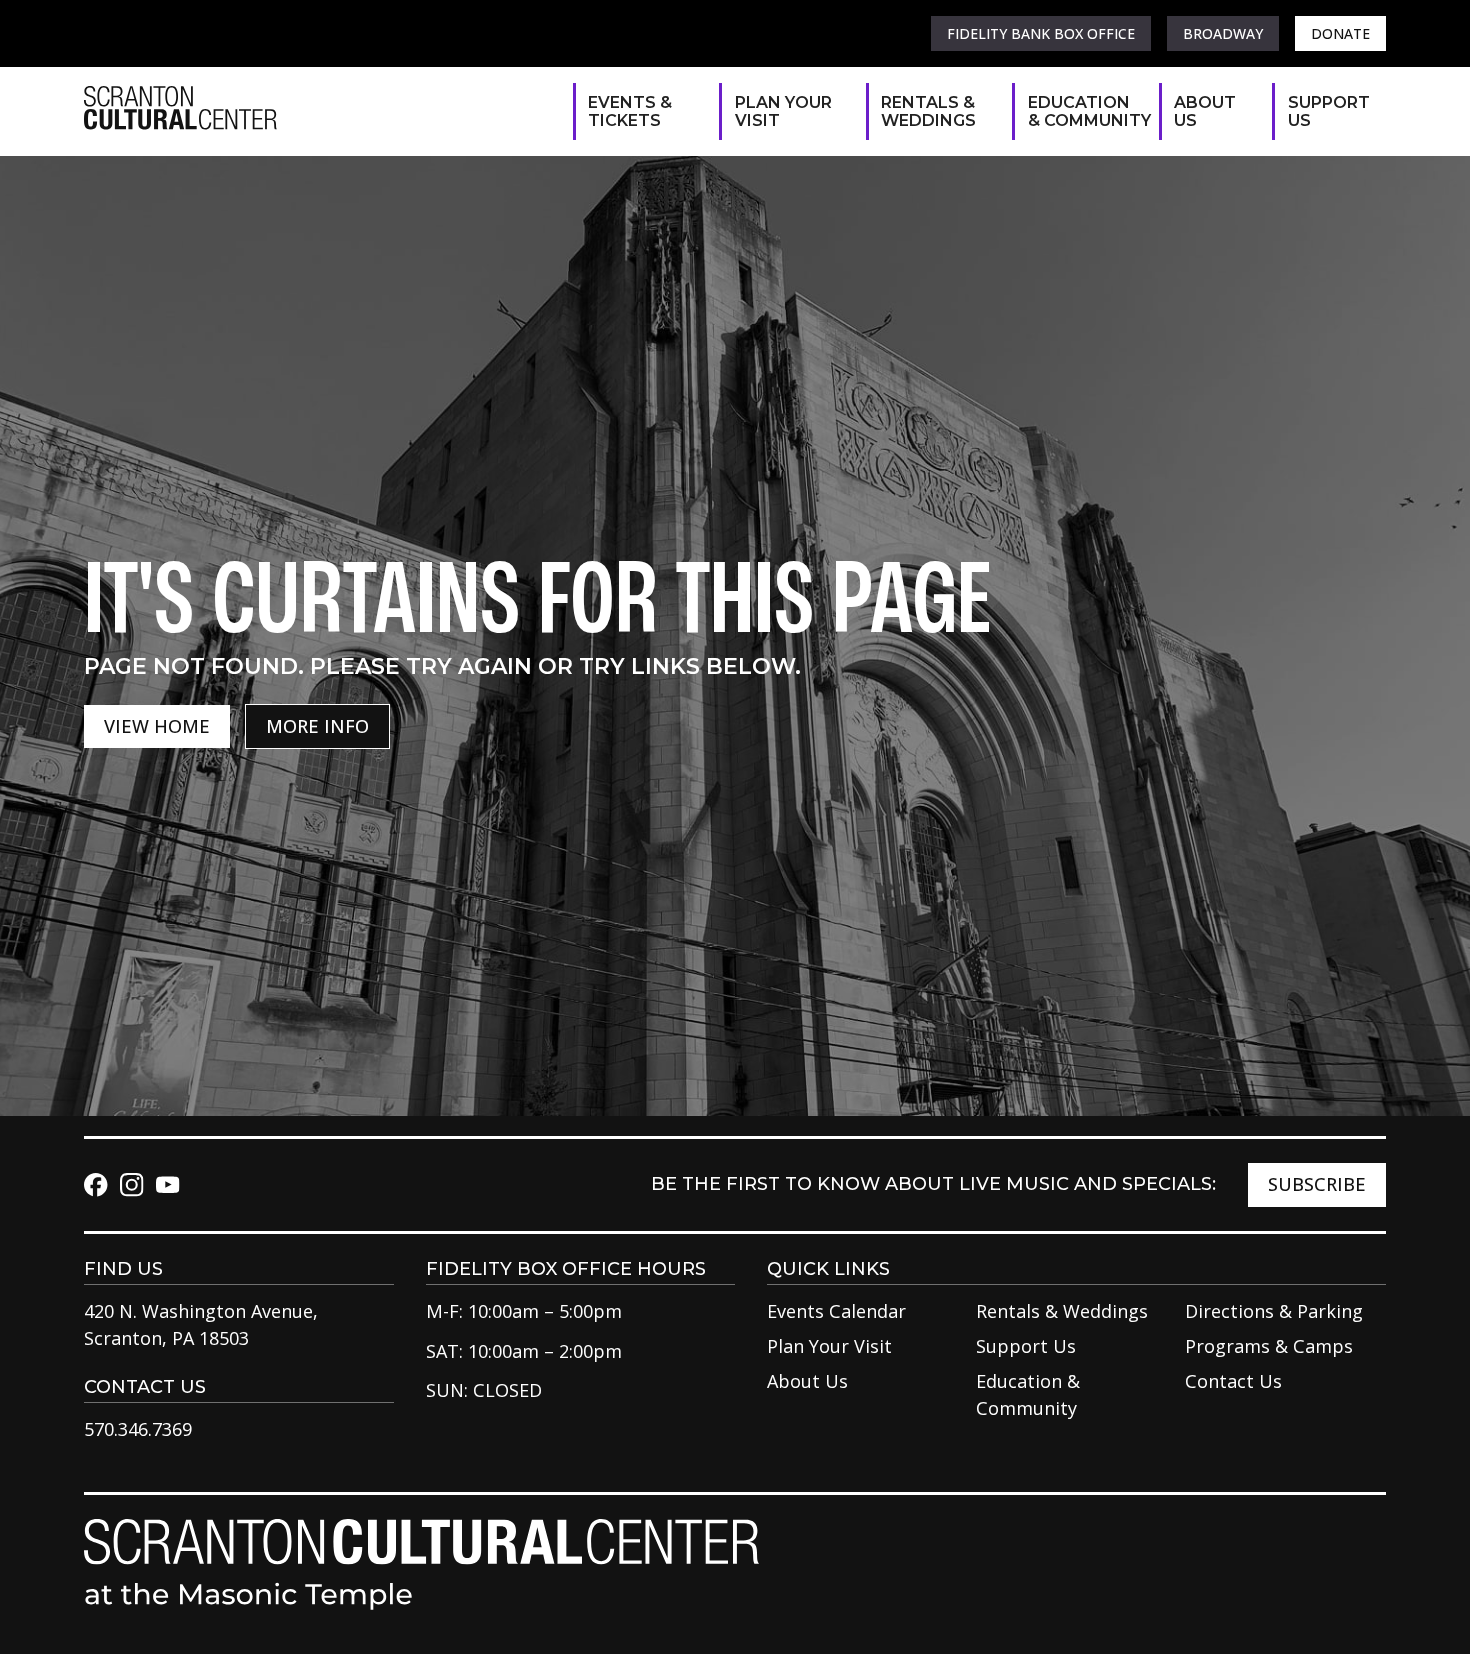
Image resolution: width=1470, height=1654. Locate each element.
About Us (1205, 111)
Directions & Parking (1274, 1311)
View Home (157, 726)
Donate (1340, 33)
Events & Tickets (630, 111)
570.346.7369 (138, 1429)
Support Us (1327, 111)
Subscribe (1317, 1184)
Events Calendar (836, 1311)
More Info (317, 726)
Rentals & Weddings (928, 111)
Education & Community (1083, 111)
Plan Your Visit (783, 111)
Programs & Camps (1269, 1346)
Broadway (1223, 33)
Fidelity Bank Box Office (1041, 33)
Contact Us (1233, 1381)
